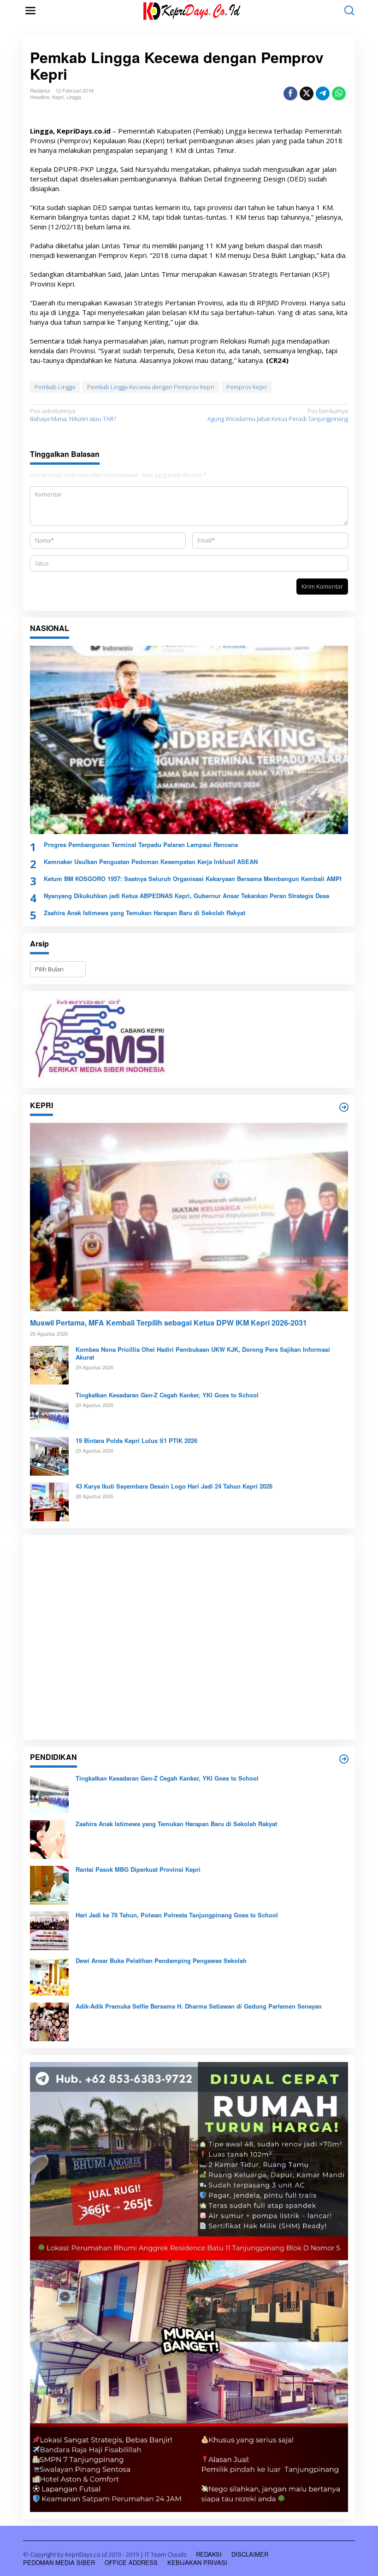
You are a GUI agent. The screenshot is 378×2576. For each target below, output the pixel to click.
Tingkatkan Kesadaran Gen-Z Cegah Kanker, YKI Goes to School (167, 1395)
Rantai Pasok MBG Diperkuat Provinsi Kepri (138, 1870)
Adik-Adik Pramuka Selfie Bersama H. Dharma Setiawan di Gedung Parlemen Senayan (199, 2006)
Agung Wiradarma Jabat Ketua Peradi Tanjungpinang (278, 415)
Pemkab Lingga (55, 387)
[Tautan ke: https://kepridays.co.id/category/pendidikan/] (344, 1759)
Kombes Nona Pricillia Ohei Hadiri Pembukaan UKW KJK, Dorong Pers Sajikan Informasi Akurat (203, 1354)
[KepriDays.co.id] (191, 10)
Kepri (58, 97)
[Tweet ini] (307, 93)
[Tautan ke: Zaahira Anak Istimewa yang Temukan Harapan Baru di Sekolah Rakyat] (49, 1839)
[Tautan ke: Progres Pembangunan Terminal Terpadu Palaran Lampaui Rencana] (189, 740)
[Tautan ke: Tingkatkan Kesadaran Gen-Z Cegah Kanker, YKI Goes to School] (49, 1410)
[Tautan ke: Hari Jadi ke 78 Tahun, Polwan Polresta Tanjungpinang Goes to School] (49, 1930)
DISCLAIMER (250, 2554)
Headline (40, 97)
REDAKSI (209, 2554)
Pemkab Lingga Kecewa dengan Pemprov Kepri (151, 387)
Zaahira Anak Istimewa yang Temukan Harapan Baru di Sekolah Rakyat (145, 913)
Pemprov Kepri (247, 387)
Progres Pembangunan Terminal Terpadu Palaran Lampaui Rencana (141, 845)
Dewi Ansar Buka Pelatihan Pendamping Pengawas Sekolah (161, 1961)
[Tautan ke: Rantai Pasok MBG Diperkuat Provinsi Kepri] (49, 1885)
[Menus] (30, 11)
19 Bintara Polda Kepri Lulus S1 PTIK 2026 (136, 1441)
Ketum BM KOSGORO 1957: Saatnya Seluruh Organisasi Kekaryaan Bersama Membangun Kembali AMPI (193, 879)
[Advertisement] (189, 1637)
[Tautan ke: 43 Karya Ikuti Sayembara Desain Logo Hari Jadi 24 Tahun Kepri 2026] (49, 1501)
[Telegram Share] (323, 93)
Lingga (74, 97)
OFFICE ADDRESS (131, 2562)
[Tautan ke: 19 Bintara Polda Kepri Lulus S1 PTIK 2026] (49, 1456)
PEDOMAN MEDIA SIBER (59, 2562)
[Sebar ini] (290, 93)
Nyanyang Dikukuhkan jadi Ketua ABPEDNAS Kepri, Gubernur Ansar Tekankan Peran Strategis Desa (186, 896)
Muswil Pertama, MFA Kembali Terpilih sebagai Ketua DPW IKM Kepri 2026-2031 (168, 1323)
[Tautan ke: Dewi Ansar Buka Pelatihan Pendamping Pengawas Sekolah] (49, 1976)
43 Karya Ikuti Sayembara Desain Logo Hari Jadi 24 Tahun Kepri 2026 (174, 1487)
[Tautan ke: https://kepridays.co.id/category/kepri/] (344, 1107)
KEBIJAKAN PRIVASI (197, 2562)
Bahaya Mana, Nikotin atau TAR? (73, 415)
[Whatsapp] (339, 93)
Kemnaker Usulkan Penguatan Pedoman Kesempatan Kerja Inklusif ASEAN (151, 862)
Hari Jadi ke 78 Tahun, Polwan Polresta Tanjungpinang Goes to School (177, 1915)
